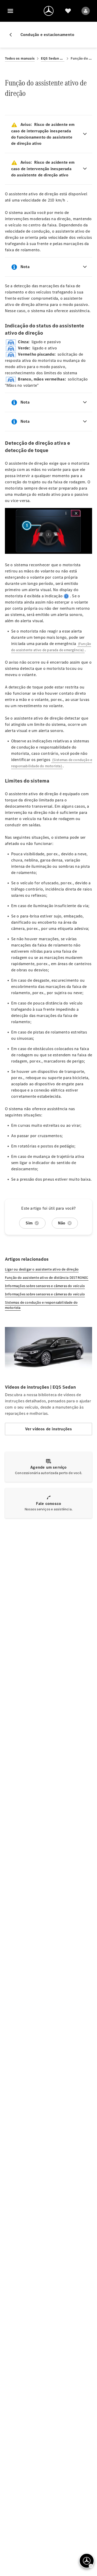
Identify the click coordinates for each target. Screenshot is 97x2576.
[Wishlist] (68, 11)
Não (62, 1223)
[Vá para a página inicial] (49, 11)
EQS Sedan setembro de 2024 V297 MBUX (53, 58)
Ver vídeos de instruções (49, 1429)
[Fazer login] (86, 11)
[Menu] (10, 11)
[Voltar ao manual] (13, 35)
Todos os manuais (20, 58)
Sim (29, 1223)
